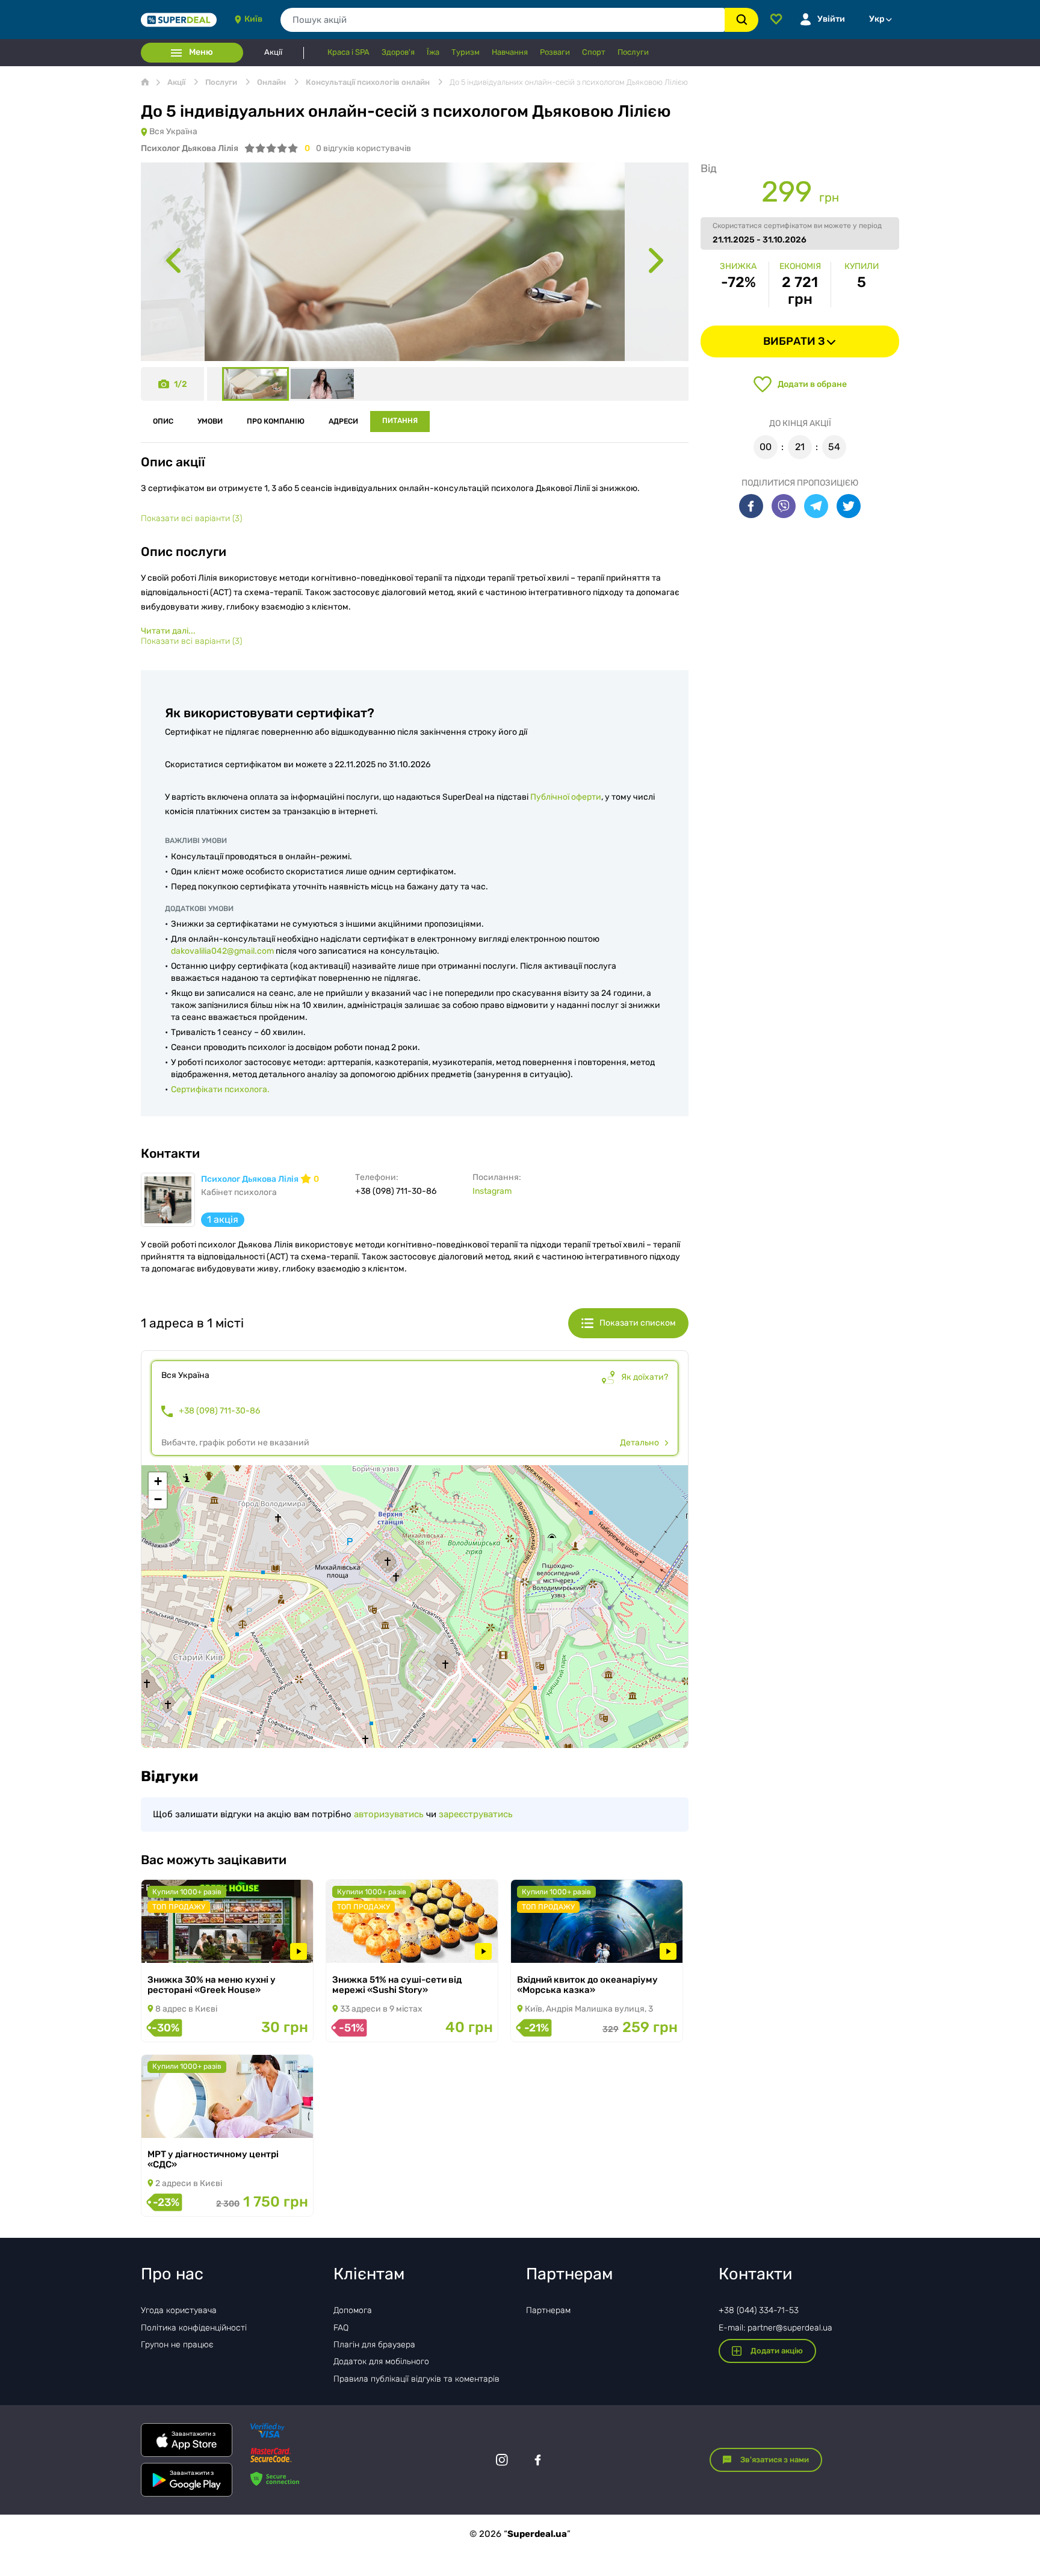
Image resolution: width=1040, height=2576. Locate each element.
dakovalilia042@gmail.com (222, 951)
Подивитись (184, 1947)
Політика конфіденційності (194, 2328)
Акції (273, 52)
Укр (877, 19)
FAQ (341, 2328)
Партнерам (548, 2310)
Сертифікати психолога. (220, 1089)
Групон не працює (177, 2345)
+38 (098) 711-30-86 (219, 1411)
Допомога (353, 2310)
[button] (158, 1481)
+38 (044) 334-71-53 (759, 2310)
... (168, 631)
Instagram (492, 1191)
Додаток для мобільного (381, 2361)
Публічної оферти (566, 797)
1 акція (223, 1219)
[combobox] (503, 20)
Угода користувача (179, 2310)
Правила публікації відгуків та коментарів (416, 2379)
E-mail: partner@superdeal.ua (775, 2328)
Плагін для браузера (374, 2345)
